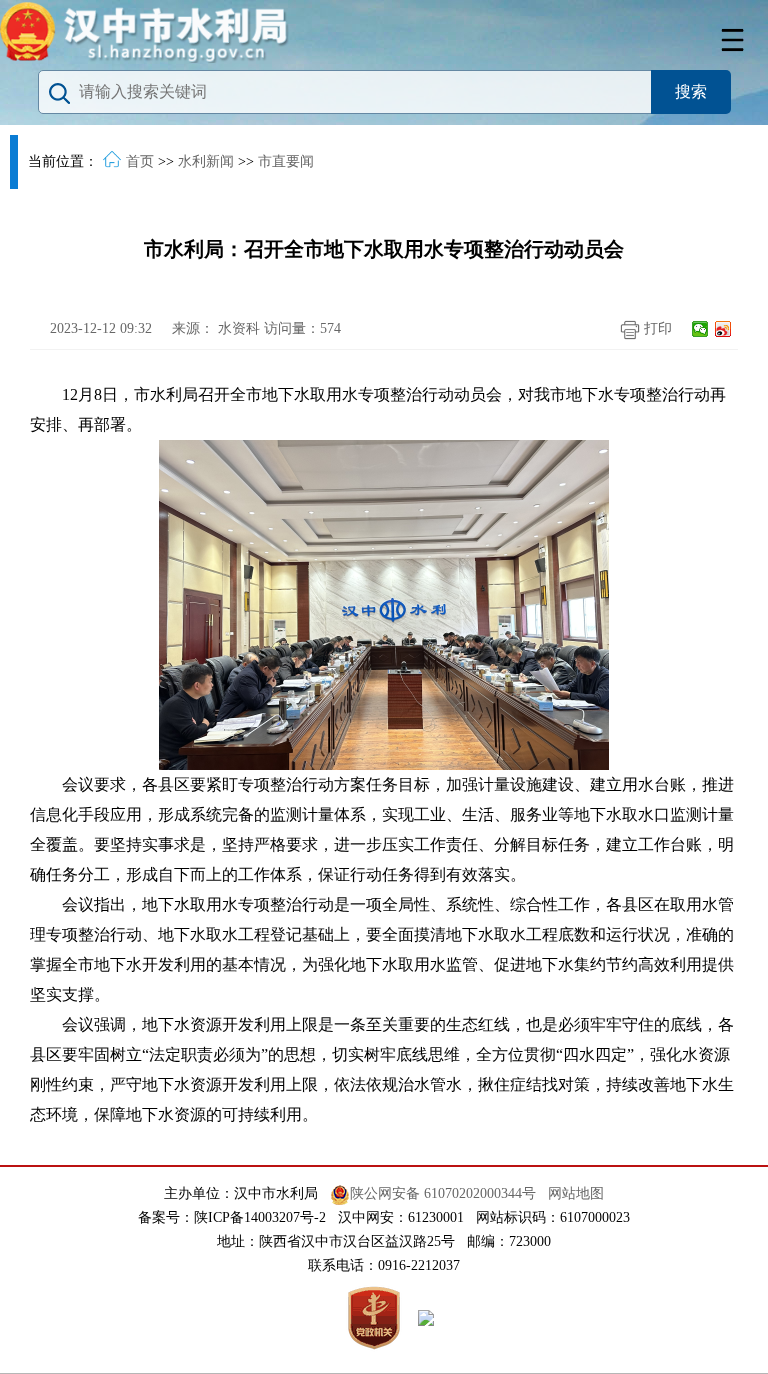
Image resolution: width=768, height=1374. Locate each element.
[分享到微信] (700, 329)
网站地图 (576, 1193)
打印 (656, 328)
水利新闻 (206, 161)
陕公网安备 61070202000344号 (443, 1193)
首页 (140, 161)
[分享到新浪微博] (723, 329)
